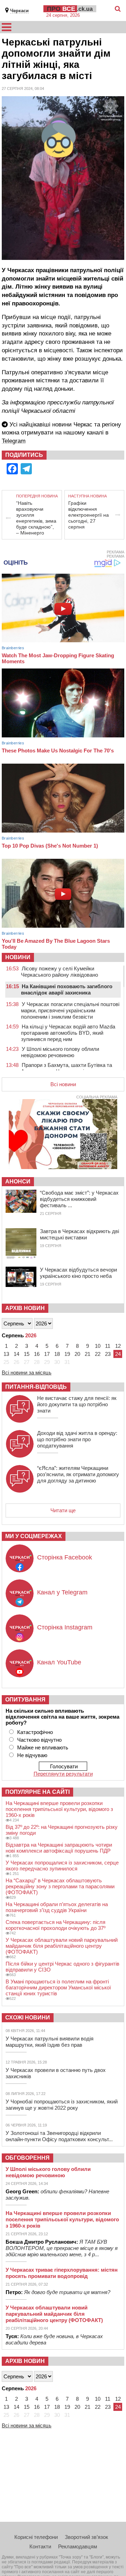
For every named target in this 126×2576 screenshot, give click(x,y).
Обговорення (27, 2158)
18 (57, 1354)
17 (47, 1354)
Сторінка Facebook (65, 1557)
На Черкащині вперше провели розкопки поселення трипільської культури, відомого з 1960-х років (59, 1809)
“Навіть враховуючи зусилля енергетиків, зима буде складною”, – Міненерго (36, 518)
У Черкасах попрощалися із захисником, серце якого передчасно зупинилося (62, 1866)
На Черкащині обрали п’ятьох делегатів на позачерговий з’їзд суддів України (57, 1907)
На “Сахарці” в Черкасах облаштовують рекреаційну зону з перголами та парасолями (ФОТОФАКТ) (60, 1886)
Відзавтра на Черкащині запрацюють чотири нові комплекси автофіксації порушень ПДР (59, 1848)
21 (87, 1354)
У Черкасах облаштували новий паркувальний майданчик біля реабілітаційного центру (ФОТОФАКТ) (62, 1946)
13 (6, 1354)
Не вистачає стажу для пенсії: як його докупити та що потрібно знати (77, 1404)
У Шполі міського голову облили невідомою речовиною (60, 1052)
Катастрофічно (35, 1732)
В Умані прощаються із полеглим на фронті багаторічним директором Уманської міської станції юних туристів (58, 1987)
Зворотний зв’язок (86, 2537)
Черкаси (19, 11)
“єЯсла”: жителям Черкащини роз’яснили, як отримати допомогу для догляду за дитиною (78, 1474)
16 (37, 1354)
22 (98, 1354)
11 (108, 1346)
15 (27, 1354)
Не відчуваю (32, 1755)
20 (77, 1354)
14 (16, 1354)
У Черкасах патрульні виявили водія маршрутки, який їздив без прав (50, 2042)
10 (98, 1346)
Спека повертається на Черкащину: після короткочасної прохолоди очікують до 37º (55, 1925)
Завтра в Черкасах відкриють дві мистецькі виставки (79, 1234)
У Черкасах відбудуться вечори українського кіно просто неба (78, 1273)
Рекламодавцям (78, 2546)
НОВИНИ (18, 957)
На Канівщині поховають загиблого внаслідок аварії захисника (67, 989)
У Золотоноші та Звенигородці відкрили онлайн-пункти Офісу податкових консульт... (59, 2136)
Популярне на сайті (37, 1792)
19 (67, 1354)
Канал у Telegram (62, 1592)
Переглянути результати (63, 1774)
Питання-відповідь (36, 1387)
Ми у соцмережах (34, 1536)
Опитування (25, 1700)
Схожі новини (28, 2018)
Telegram (14, 441)
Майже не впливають (43, 1747)
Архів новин (25, 1308)
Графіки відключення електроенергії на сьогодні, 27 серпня (89, 515)
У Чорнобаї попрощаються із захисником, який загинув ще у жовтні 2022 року (62, 2105)
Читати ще (63, 1510)
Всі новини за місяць (27, 1372)
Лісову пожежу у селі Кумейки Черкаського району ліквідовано (59, 972)
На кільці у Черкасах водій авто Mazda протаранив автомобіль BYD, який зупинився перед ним (68, 1033)
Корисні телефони (36, 2537)
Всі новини (63, 1084)
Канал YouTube (59, 1662)
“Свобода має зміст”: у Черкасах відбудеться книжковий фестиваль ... (79, 1199)
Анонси (18, 1181)
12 (118, 1346)
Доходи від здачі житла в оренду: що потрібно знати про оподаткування (77, 1439)
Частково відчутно (39, 1740)
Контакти (40, 2546)
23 (108, 1354)
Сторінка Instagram (65, 1627)
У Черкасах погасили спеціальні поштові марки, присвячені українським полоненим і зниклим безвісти (70, 1010)
